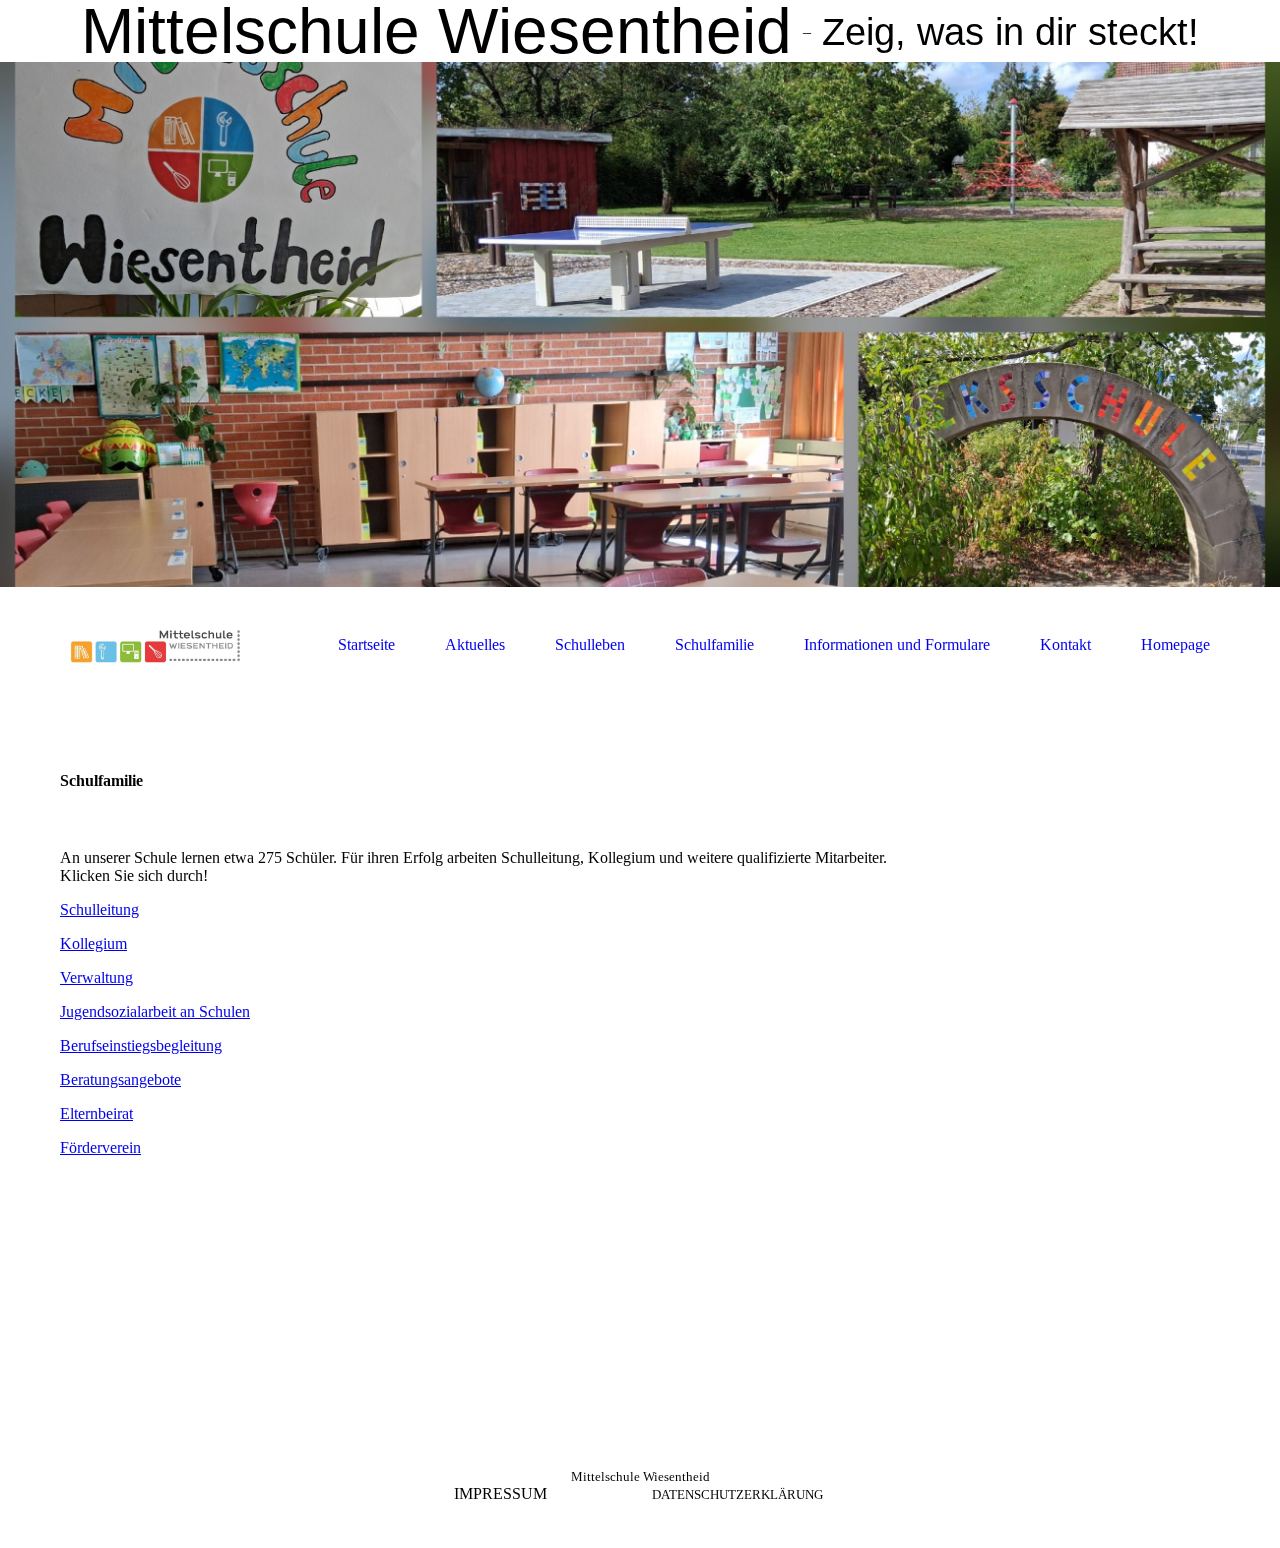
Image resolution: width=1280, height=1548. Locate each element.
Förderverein (100, 1147)
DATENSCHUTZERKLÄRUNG (737, 1494)
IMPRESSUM (500, 1493)
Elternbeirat (96, 1113)
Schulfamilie (714, 644)
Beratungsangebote (120, 1079)
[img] (640, 324)
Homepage (1175, 644)
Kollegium (93, 943)
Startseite (366, 644)
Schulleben (590, 644)
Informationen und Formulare (897, 644)
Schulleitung (99, 909)
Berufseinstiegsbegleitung (141, 1045)
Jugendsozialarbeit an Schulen (155, 1011)
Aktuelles (475, 644)
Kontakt (1065, 644)
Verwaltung (96, 977)
